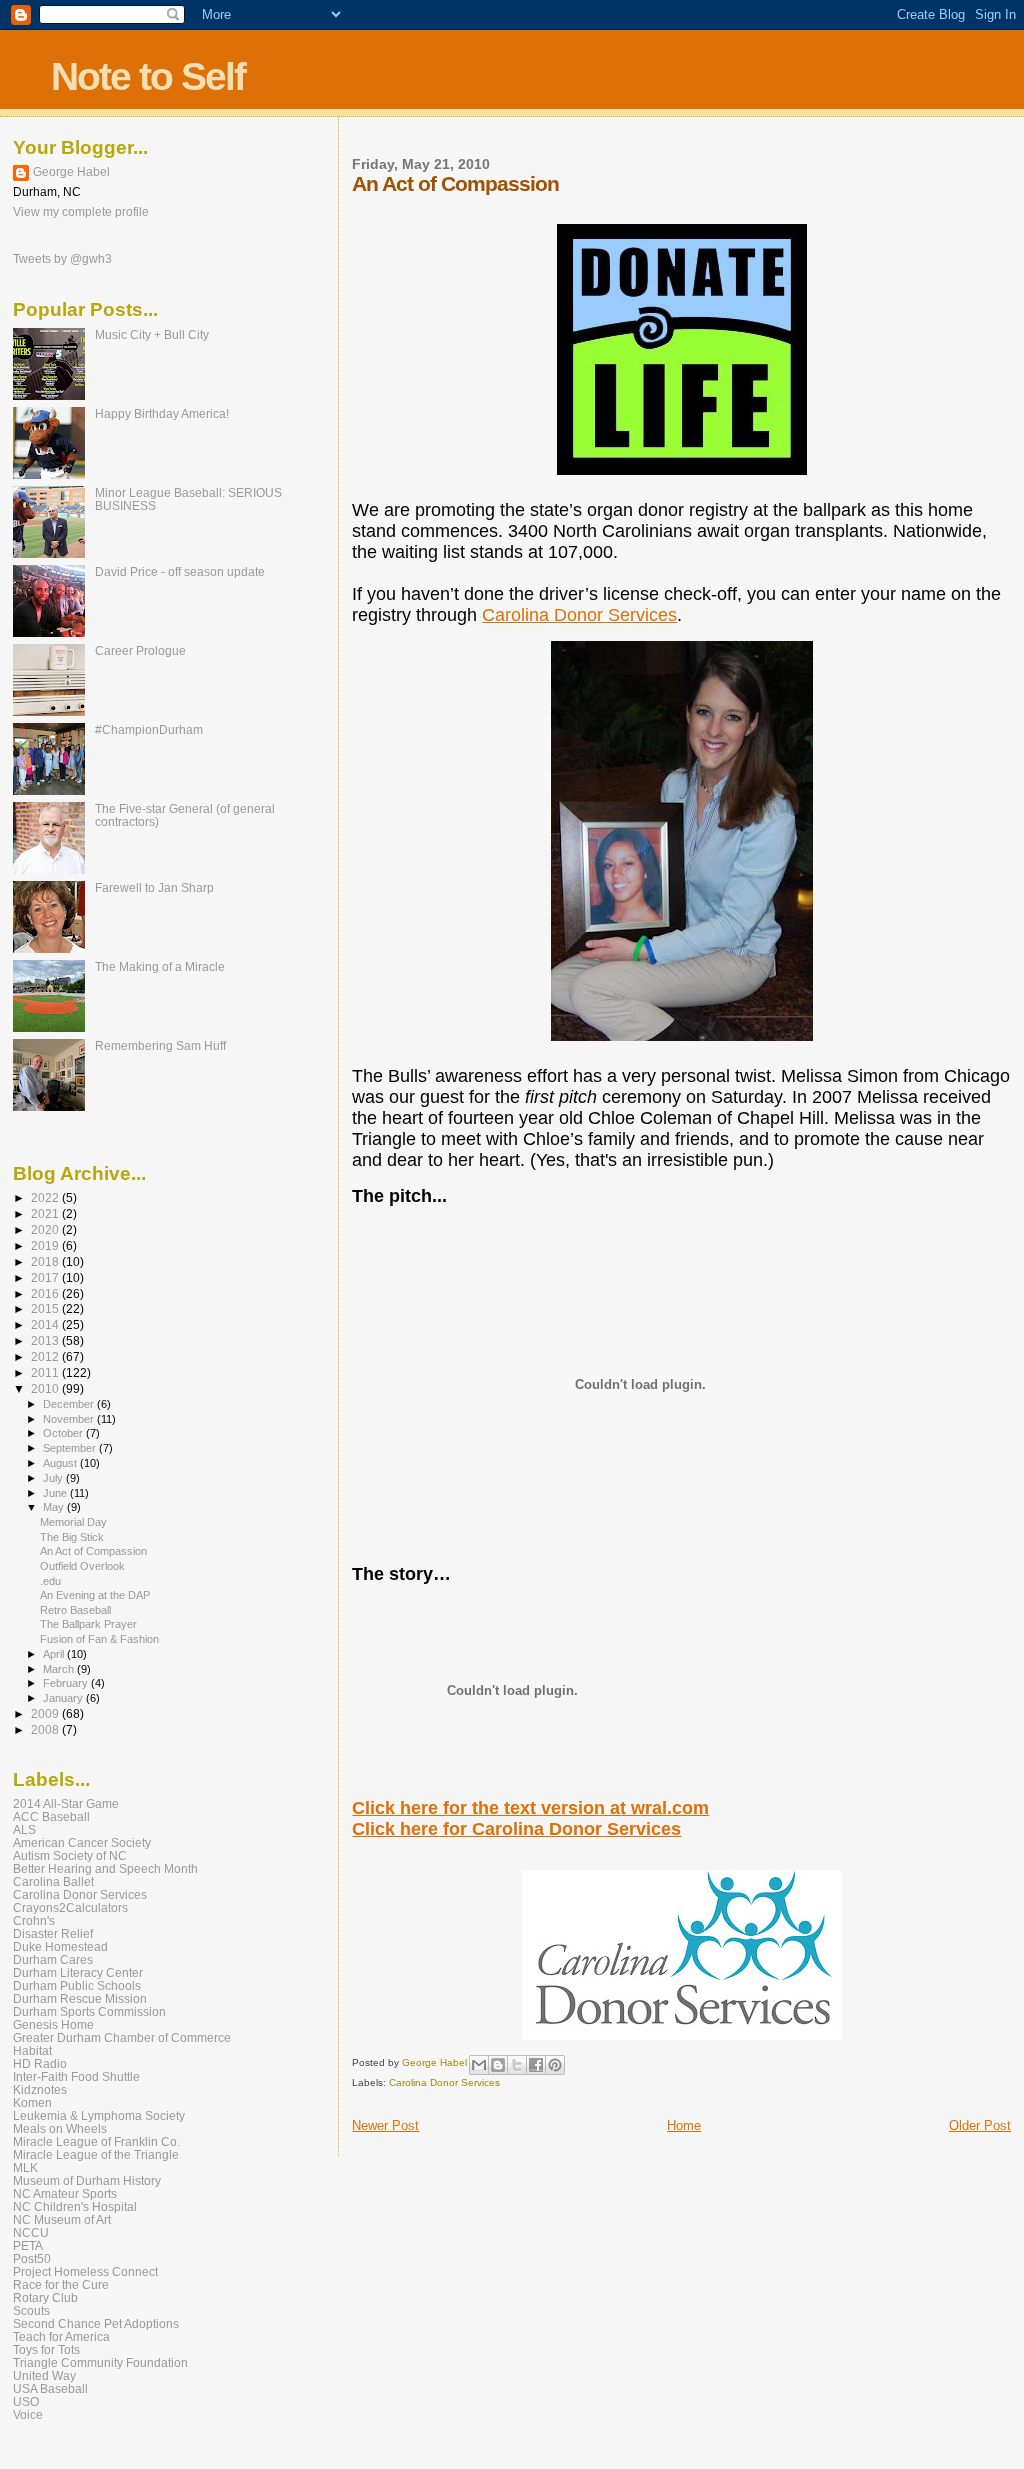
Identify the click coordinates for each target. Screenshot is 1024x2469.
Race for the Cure (61, 2284)
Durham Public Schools (77, 1985)
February (67, 1683)
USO (26, 2401)
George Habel (71, 172)
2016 (46, 1293)
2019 (46, 1245)
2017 (46, 1277)
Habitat (32, 2050)
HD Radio (40, 2063)
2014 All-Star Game (66, 1803)
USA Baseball (50, 2388)
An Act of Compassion (93, 1551)
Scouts (31, 2310)
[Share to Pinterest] (555, 2065)
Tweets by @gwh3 (62, 259)
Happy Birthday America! (162, 413)
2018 (46, 1261)
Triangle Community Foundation (100, 2362)
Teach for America (61, 2336)
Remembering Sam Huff (160, 1045)
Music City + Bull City (152, 334)
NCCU (31, 2232)
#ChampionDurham (149, 729)
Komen (32, 2102)
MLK (25, 2167)
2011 (46, 1372)
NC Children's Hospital (75, 2206)
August (61, 1463)
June (56, 1493)
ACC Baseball (51, 1816)
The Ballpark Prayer (88, 1624)
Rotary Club (45, 2297)
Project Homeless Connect (85, 2271)
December (70, 1404)
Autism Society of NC (70, 1855)
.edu (50, 1581)
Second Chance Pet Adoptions (96, 2323)
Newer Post (385, 2125)
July (54, 1478)
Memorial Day (73, 1522)
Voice (28, 2414)
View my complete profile (81, 212)
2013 (46, 1340)
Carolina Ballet (53, 1881)
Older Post (980, 2125)
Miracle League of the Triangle (96, 2154)
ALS (24, 1829)
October (64, 1433)
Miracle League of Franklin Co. (96, 2141)
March (60, 1669)
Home (684, 2125)
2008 (46, 1729)
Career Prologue (140, 650)
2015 (46, 1308)
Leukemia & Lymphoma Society (99, 2115)
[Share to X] (517, 2065)
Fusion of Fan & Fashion (99, 1639)
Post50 (32, 2258)
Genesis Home (53, 2024)
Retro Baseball (75, 1610)
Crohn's (34, 1920)
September (71, 1448)
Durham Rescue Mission (80, 1998)
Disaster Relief (53, 1933)
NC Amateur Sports (65, 2193)
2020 (46, 1229)
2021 (46, 1213)
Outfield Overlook (82, 1566)
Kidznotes (40, 2089)
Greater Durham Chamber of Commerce (122, 2037)
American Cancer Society (82, 1842)
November (70, 1419)
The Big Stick (72, 1537)
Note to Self (148, 76)
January (64, 1698)
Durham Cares (53, 1959)
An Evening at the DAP (95, 1595)
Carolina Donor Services (579, 615)
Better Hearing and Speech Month (105, 1868)
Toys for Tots (46, 2349)
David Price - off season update (180, 571)
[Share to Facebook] (536, 2065)
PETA (28, 2245)
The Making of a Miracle (160, 966)
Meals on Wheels (60, 2128)
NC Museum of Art (62, 2219)
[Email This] (479, 2065)
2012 (46, 1356)
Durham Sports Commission (89, 2011)
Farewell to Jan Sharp (154, 887)
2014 (46, 1324)
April (55, 1654)
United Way (44, 2375)
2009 (46, 1713)
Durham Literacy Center (78, 1972)
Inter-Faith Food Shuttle (76, 2076)
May (55, 1507)
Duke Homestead (60, 1946)
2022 (46, 1197)
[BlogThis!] (498, 2065)
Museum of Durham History (87, 2180)
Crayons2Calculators (70, 1907)
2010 (46, 1388)
